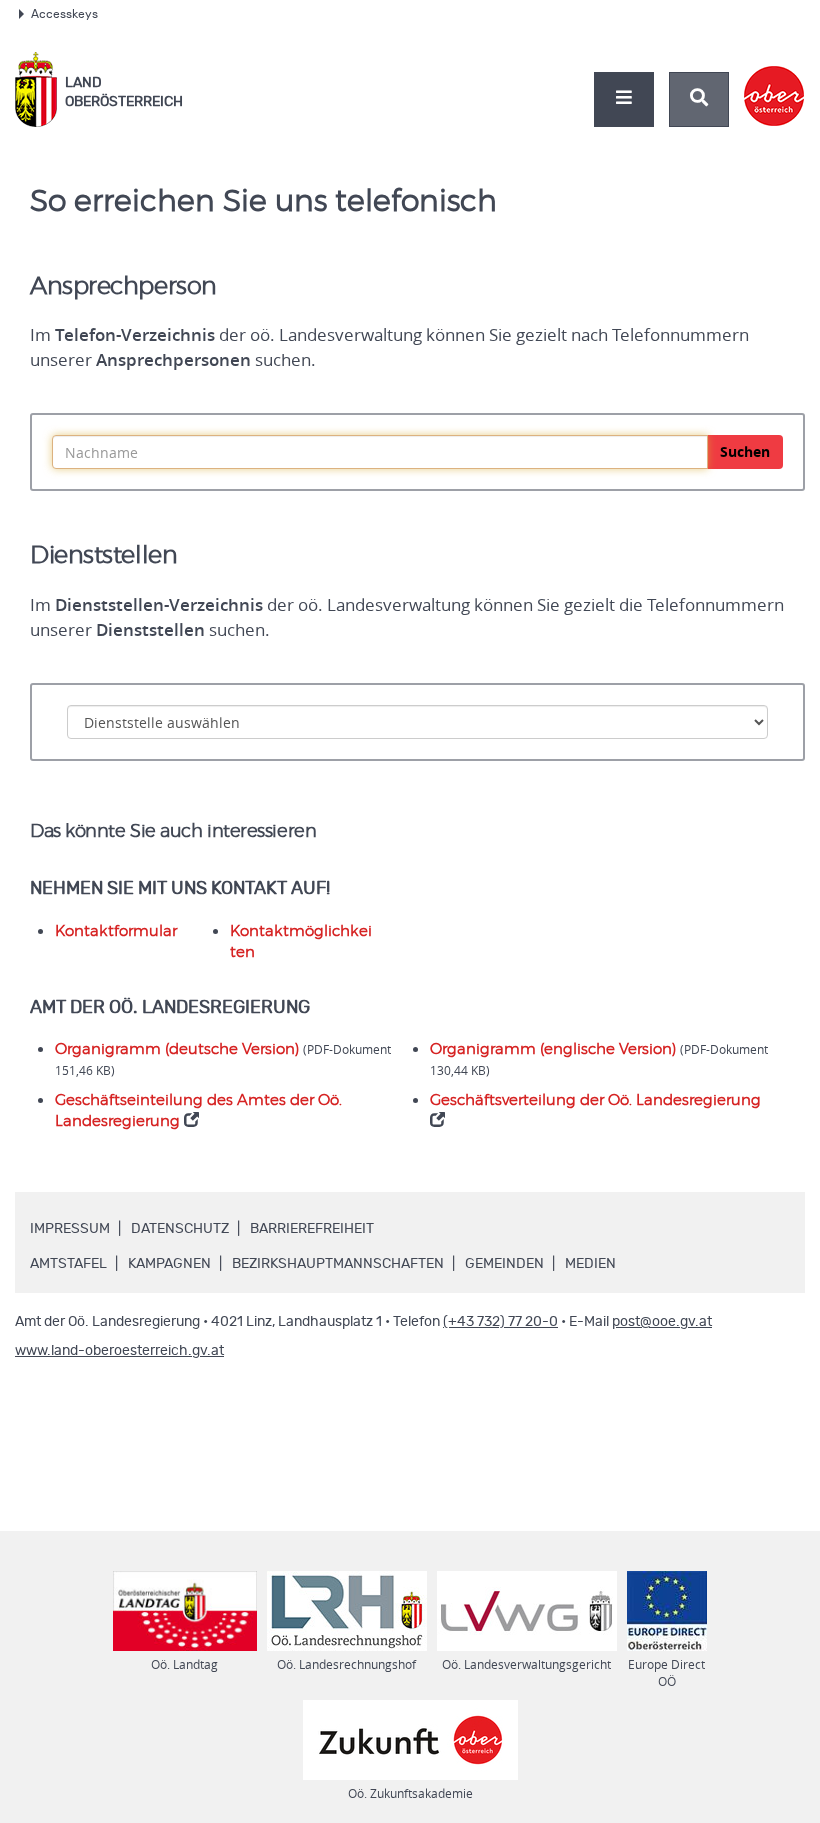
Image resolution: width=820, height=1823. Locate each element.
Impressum (70, 1229)
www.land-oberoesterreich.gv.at (119, 1351)
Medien (590, 1264)
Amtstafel (68, 1264)
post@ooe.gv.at (662, 1322)
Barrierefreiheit (312, 1229)
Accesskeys (64, 14)
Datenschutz (180, 1229)
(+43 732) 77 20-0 (500, 1322)
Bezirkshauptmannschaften (338, 1264)
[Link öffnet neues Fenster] (774, 79)
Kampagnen (169, 1264)
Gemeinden (504, 1264)
